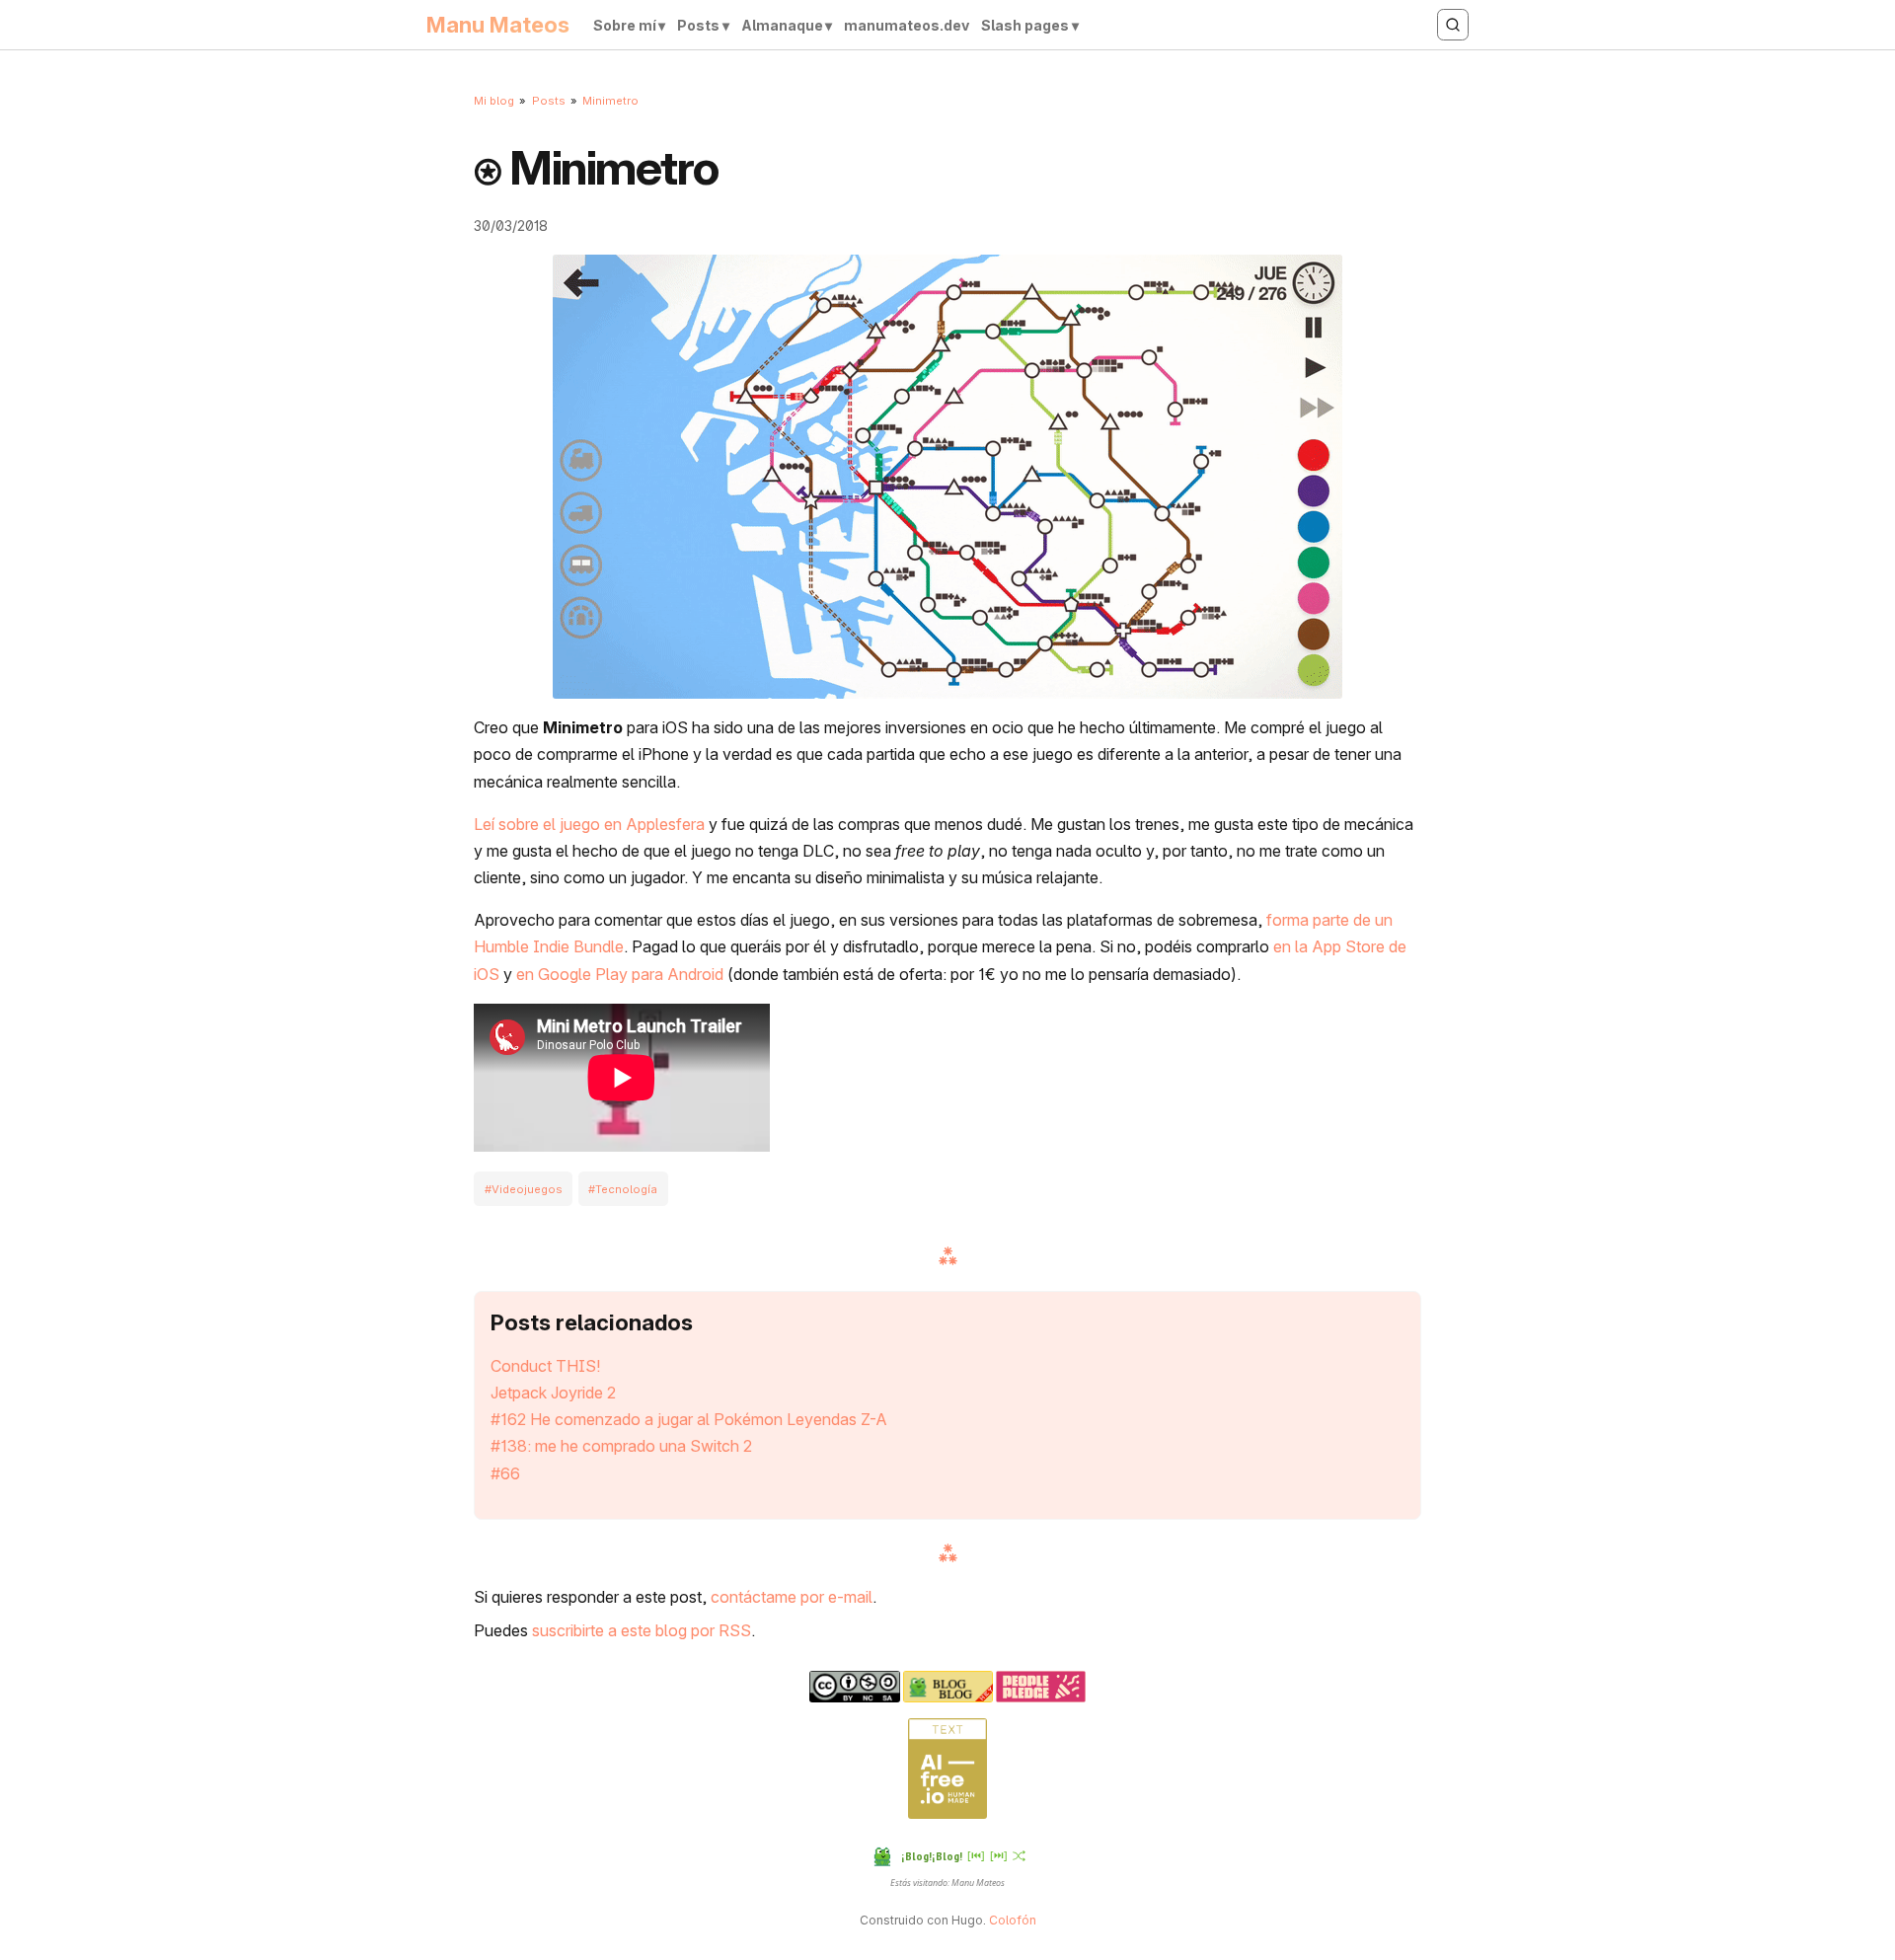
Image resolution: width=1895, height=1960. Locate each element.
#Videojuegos (524, 1188)
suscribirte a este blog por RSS (642, 1630)
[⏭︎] (999, 1855)
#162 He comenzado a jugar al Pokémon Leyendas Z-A (689, 1419)
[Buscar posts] (1453, 25)
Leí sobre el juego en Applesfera (589, 824)
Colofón (1013, 1920)
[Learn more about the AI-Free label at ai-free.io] (947, 1814)
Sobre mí (625, 25)
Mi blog (494, 101)
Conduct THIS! (546, 1366)
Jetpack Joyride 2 (553, 1393)
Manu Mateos (498, 25)
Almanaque (782, 25)
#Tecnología (623, 1188)
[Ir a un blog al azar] (1019, 1856)
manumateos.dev (907, 25)
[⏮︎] (976, 1855)
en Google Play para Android (620, 974)
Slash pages (1025, 25)
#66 (505, 1473)
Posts (698, 25)
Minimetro (610, 101)
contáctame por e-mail (792, 1597)
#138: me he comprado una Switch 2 (621, 1446)
